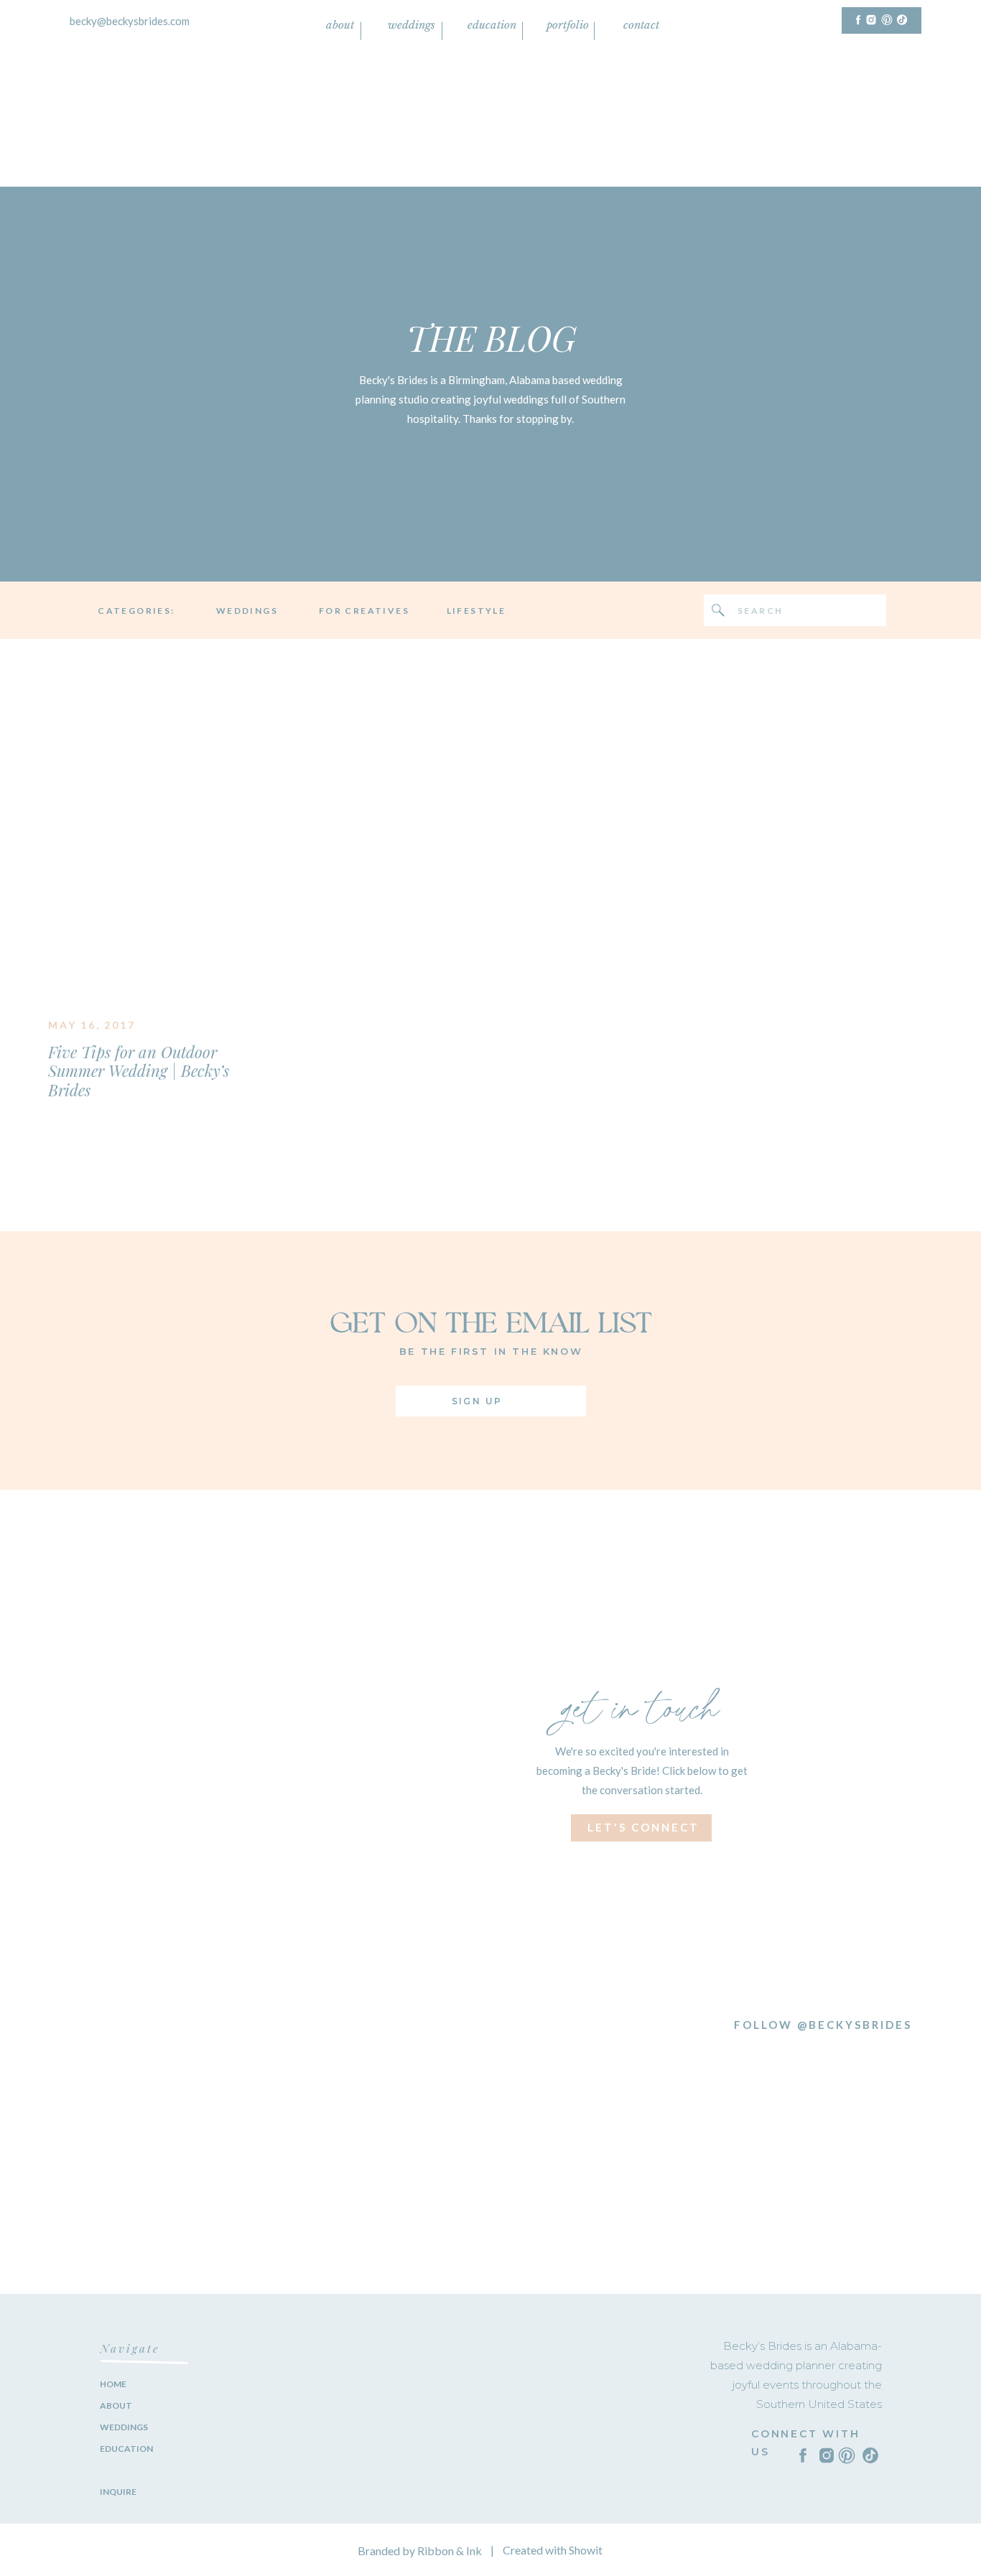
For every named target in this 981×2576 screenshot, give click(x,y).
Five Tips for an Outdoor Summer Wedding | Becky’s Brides (139, 1071)
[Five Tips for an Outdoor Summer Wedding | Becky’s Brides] (154, 858)
